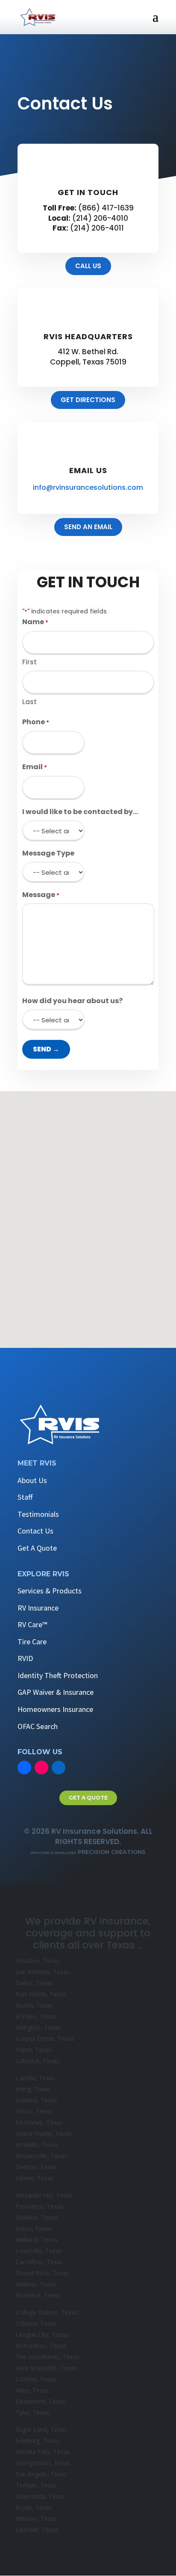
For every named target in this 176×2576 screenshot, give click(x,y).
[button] (92, 1205)
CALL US (88, 266)
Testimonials (38, 1514)
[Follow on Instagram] (41, 1768)
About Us (32, 1480)
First (29, 662)
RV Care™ (32, 1624)
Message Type (48, 853)
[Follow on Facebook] (24, 1768)
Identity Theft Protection (58, 1675)
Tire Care (32, 1642)
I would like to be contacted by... (80, 812)
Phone (36, 722)
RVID (25, 1658)
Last (29, 702)
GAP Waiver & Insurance (56, 1692)
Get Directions (88, 400)
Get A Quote (37, 1548)
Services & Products (50, 1591)
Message (41, 895)
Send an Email (88, 527)
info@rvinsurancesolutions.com (88, 487)
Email (35, 767)
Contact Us (35, 1531)
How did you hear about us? (72, 1001)
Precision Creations (88, 1852)
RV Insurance (38, 1608)
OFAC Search (38, 1726)
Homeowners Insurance (55, 1709)
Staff (25, 1497)
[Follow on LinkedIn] (59, 1768)
